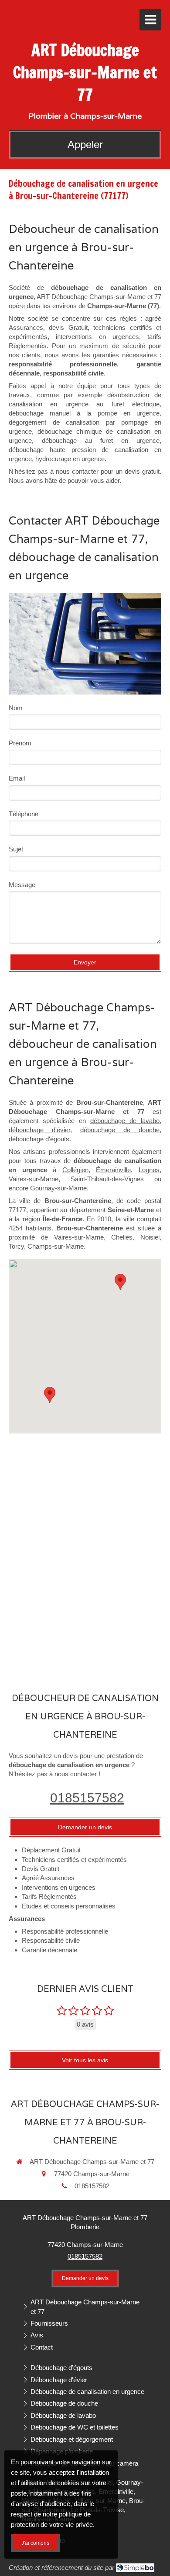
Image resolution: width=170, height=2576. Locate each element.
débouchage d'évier (39, 1130)
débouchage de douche (120, 1130)
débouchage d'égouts (39, 1139)
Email (17, 778)
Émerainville (113, 1170)
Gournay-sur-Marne (58, 1188)
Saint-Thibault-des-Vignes (107, 1179)
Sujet (16, 849)
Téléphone (24, 814)
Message (22, 885)
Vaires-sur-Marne (34, 1179)
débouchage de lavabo (125, 1121)
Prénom (20, 743)
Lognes (149, 1170)
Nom (16, 708)
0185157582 (87, 1798)
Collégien (75, 1170)
